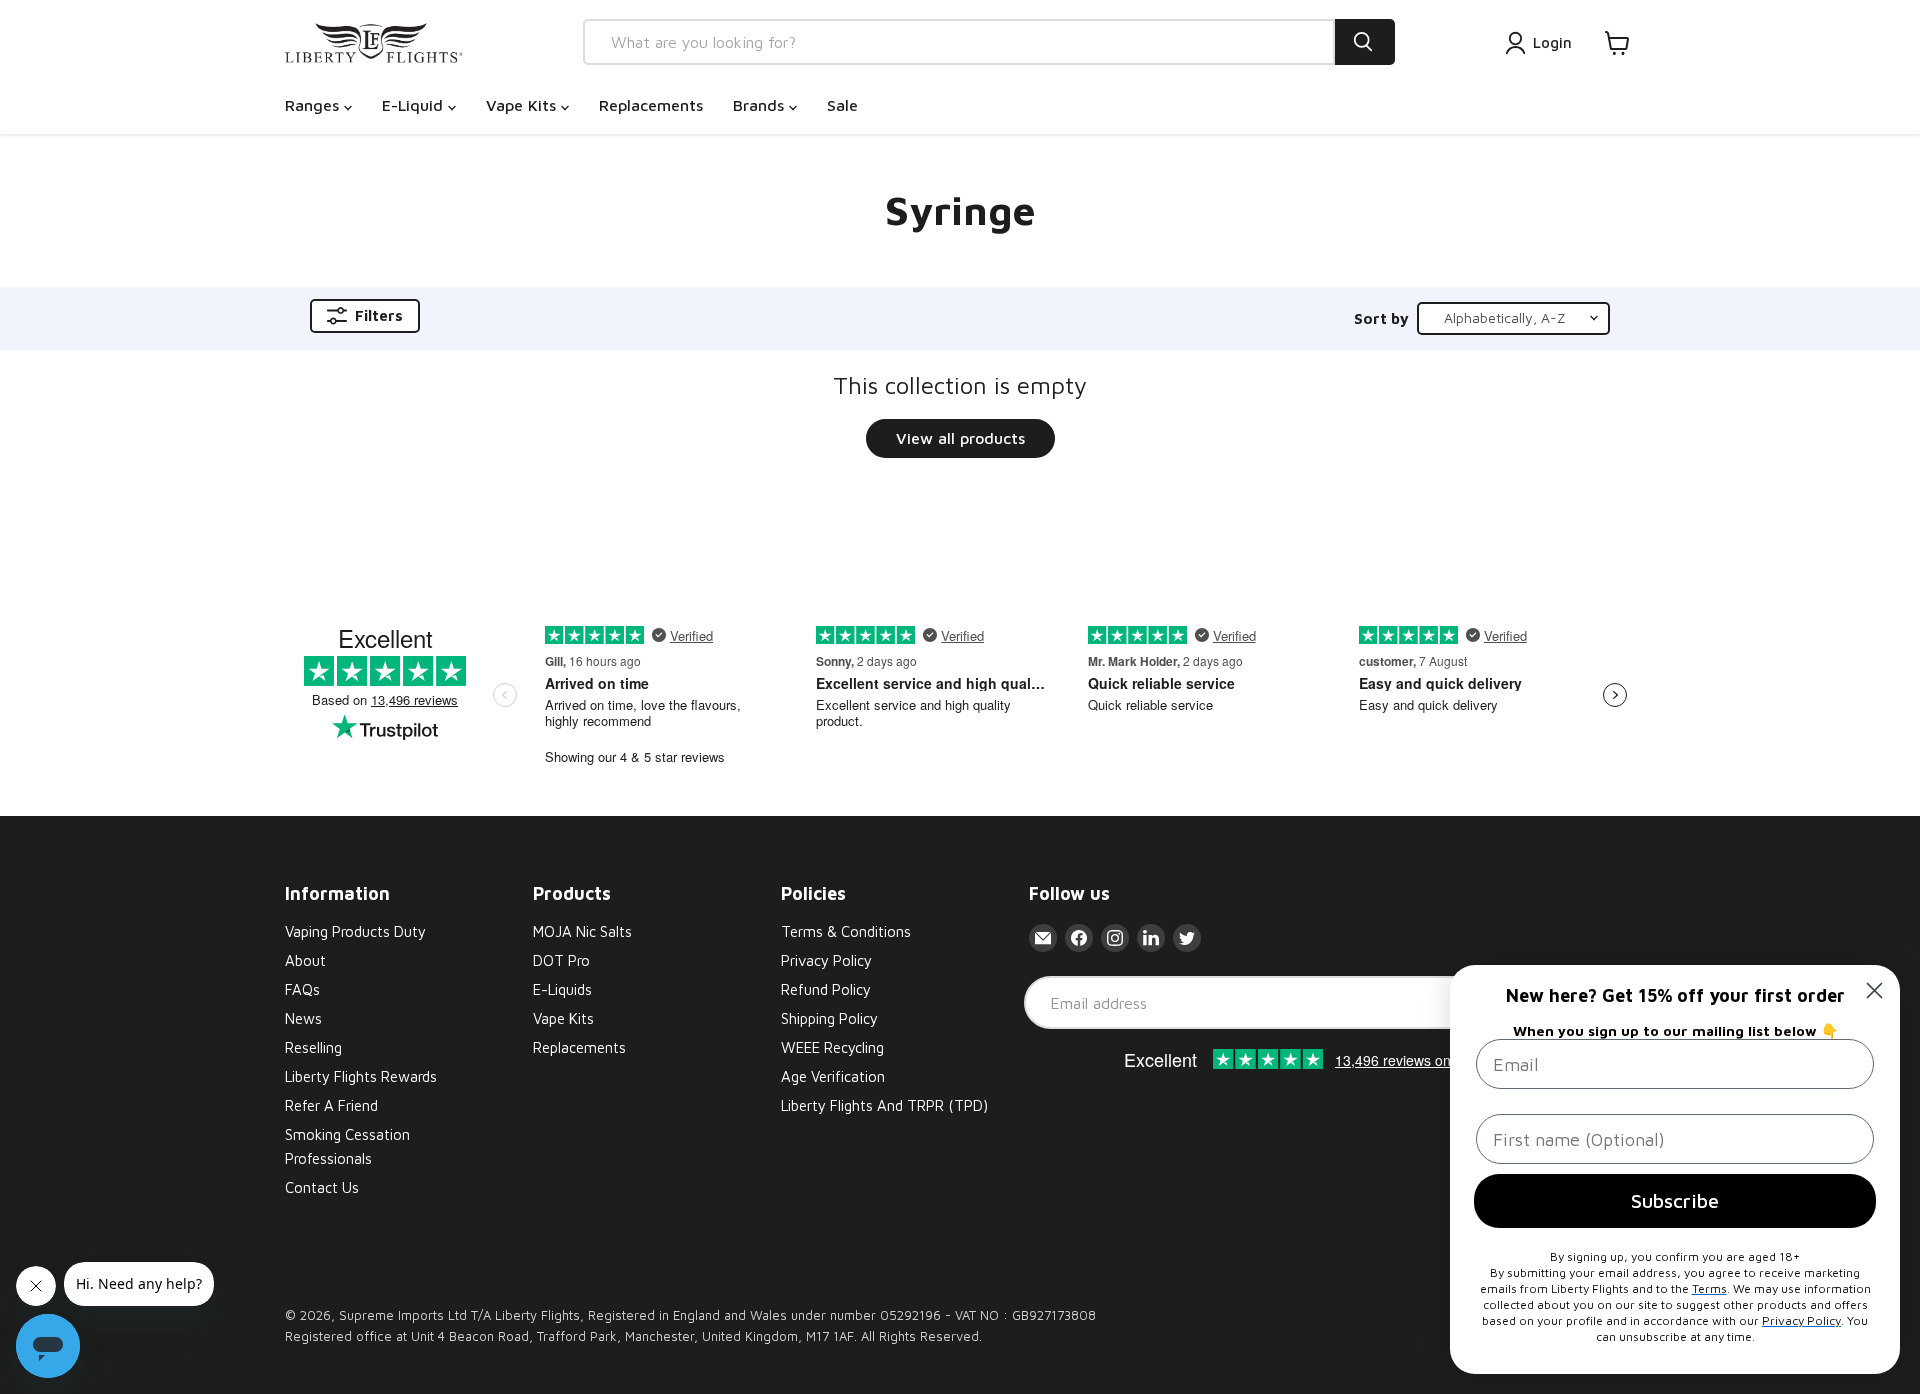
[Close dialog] (1874, 990)
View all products (960, 438)
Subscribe (1675, 1200)
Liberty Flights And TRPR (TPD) (884, 1105)
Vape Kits (523, 105)
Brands (761, 105)
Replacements (651, 105)
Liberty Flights (537, 1315)
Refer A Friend (331, 1105)
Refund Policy (826, 989)
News (303, 1018)
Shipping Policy (829, 1018)
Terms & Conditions (846, 931)
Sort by (1381, 318)
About (305, 960)
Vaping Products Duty (355, 931)
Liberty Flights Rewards (361, 1076)
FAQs (302, 989)
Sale (842, 105)
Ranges (314, 105)
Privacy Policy (826, 960)
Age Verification (833, 1076)
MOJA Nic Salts (582, 931)
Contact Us (322, 1187)
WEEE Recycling (832, 1047)
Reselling (313, 1047)
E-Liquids (562, 989)
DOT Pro (561, 960)
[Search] (1365, 42)
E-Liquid (415, 105)
